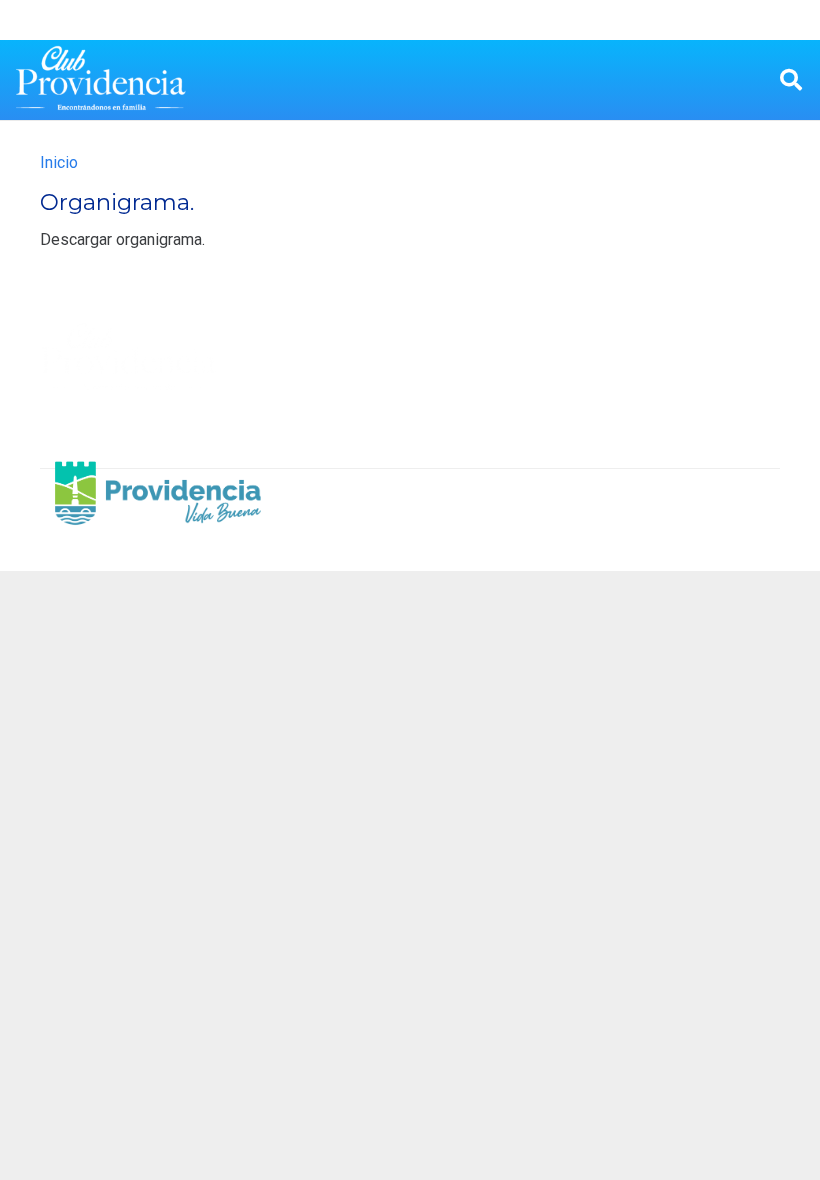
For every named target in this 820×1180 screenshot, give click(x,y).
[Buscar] (791, 80)
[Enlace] (101, 80)
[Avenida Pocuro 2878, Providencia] (626, 381)
